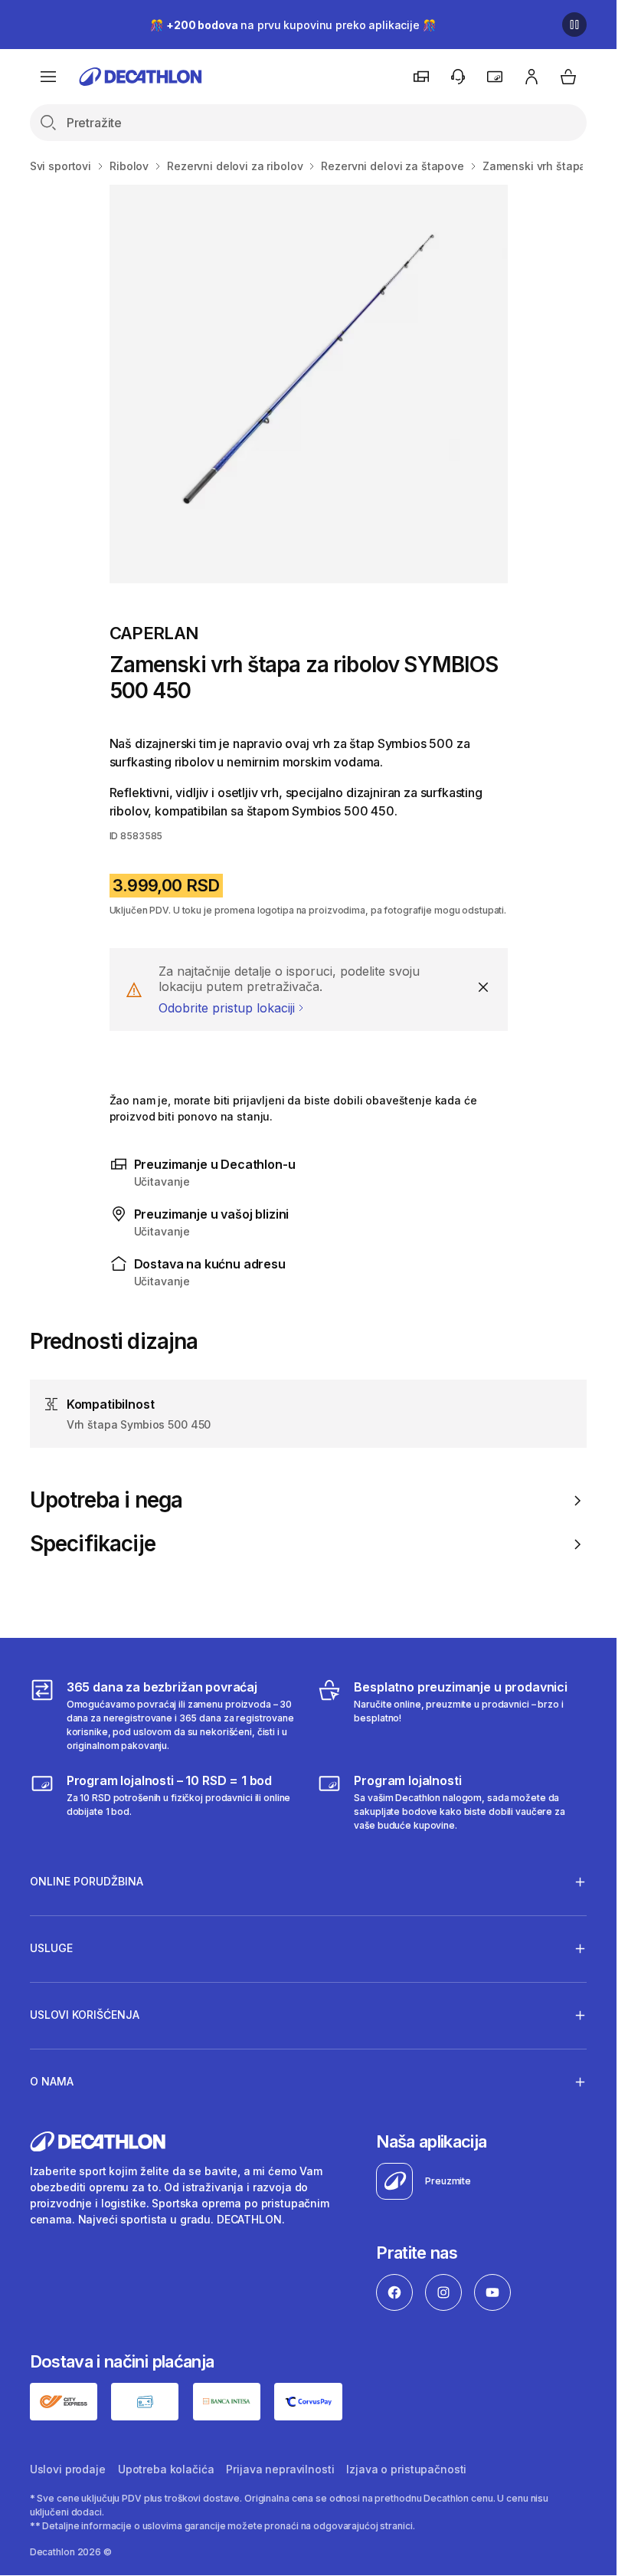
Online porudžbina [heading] (87, 1881)
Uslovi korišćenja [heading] (85, 2015)
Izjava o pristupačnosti (406, 2469)
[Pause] (574, 25)
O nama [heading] (52, 2081)
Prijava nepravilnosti (280, 2469)
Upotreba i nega (106, 1500)
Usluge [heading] (51, 1948)
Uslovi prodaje (68, 2469)
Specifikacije (93, 1544)
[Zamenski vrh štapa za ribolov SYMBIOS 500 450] (309, 384)
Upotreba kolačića (166, 2469)
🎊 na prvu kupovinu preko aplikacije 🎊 (293, 25)
